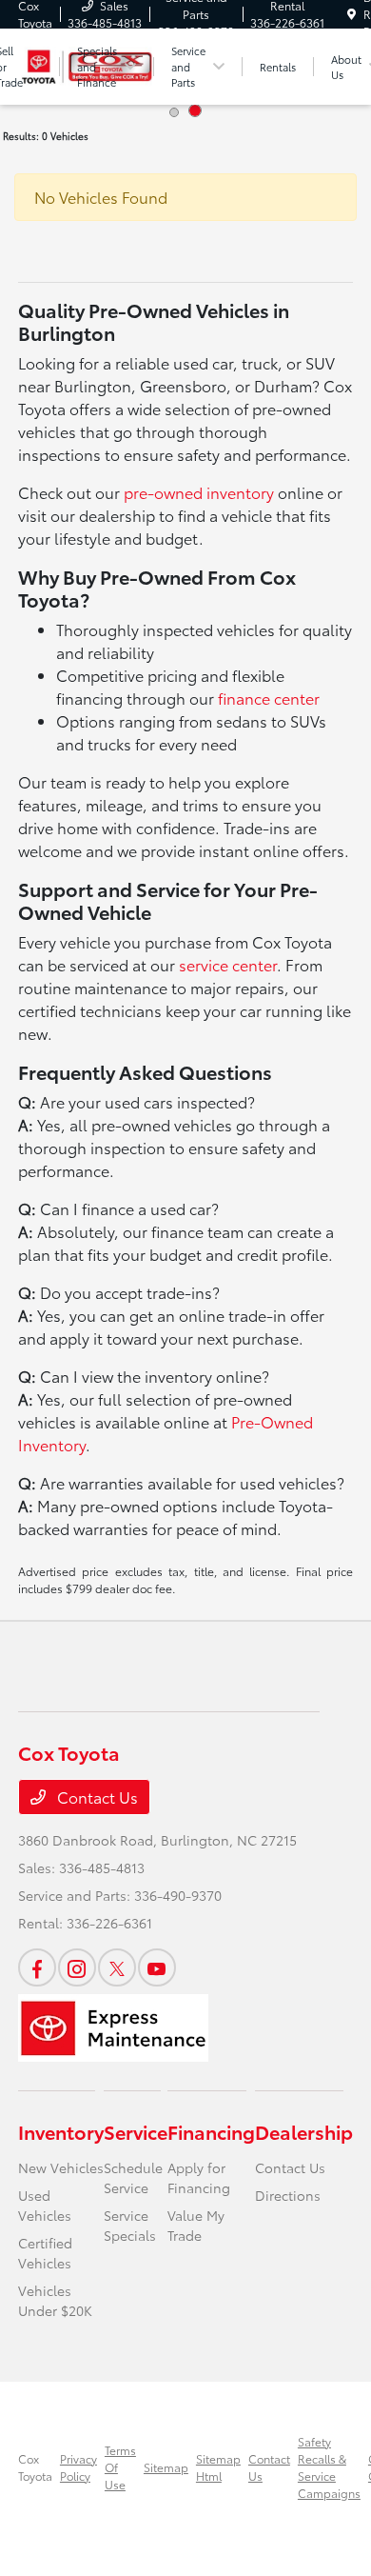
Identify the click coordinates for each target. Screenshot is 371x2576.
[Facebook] (37, 1967)
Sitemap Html (218, 2467)
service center (228, 964)
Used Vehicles (45, 2205)
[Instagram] (77, 1967)
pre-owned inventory (199, 492)
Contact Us (96, 1797)
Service (136, 2131)
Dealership (304, 2131)
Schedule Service (133, 2177)
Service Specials (130, 2225)
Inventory (61, 2131)
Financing (211, 2131)
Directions (288, 2195)
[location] (351, 14)
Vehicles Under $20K (55, 2300)
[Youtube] (157, 1967)
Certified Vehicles (45, 2253)
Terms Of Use (120, 2467)
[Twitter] (117, 1967)
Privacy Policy (78, 2467)
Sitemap (166, 2467)
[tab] (174, 112)
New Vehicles (61, 2167)
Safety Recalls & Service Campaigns (329, 2467)
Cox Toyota (35, 2467)
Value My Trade (196, 2225)
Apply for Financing (199, 2177)
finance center (269, 698)
